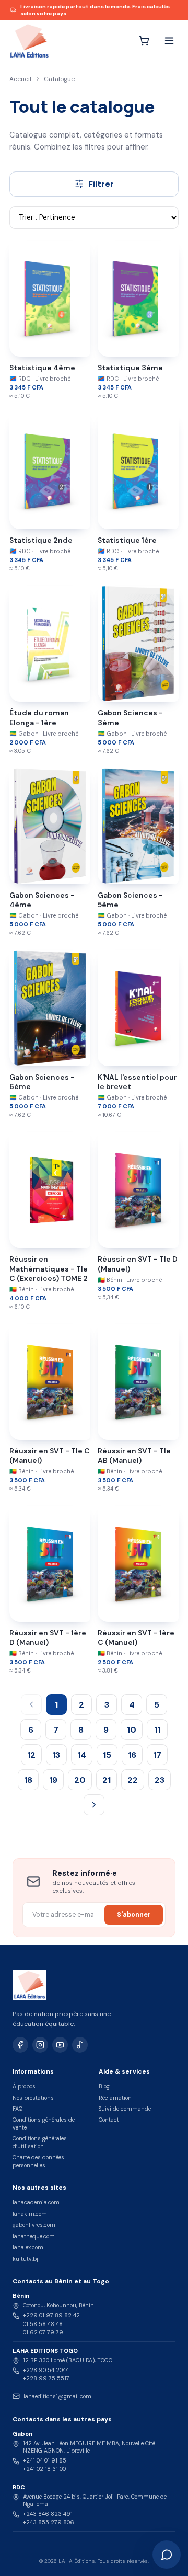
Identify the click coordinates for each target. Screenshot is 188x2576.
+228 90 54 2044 (46, 2370)
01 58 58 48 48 (43, 2324)
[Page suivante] (94, 1805)
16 (132, 1755)
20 (80, 1780)
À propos (24, 2086)
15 (107, 1755)
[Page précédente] (31, 1704)
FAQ (17, 2109)
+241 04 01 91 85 (45, 2460)
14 (82, 1755)
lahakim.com (30, 2214)
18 (28, 1780)
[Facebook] (20, 2045)
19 (53, 1780)
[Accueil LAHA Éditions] (29, 41)
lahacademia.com (36, 2202)
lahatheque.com (34, 2236)
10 (132, 1730)
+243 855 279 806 (49, 2522)
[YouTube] (60, 2045)
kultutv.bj (25, 2259)
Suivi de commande (125, 2109)
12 (31, 1755)
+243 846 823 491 (48, 2514)
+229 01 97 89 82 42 (51, 2315)
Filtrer (101, 184)
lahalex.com (28, 2247)
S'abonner (134, 1915)
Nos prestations (33, 2098)
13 (56, 1755)
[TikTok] (80, 2045)
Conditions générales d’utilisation (40, 2142)
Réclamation (115, 2098)
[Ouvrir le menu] (169, 41)
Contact (109, 2120)
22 (133, 1780)
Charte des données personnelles (38, 2161)
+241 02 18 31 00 (44, 2469)
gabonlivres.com (34, 2225)
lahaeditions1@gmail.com (57, 2396)
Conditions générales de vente (44, 2123)
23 (160, 1780)
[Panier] (144, 41)
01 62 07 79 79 (43, 2332)
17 (157, 1755)
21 (107, 1780)
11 (157, 1730)
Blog (104, 2086)
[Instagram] (40, 2045)
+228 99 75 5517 (46, 2378)
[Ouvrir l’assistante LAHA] (167, 2555)
